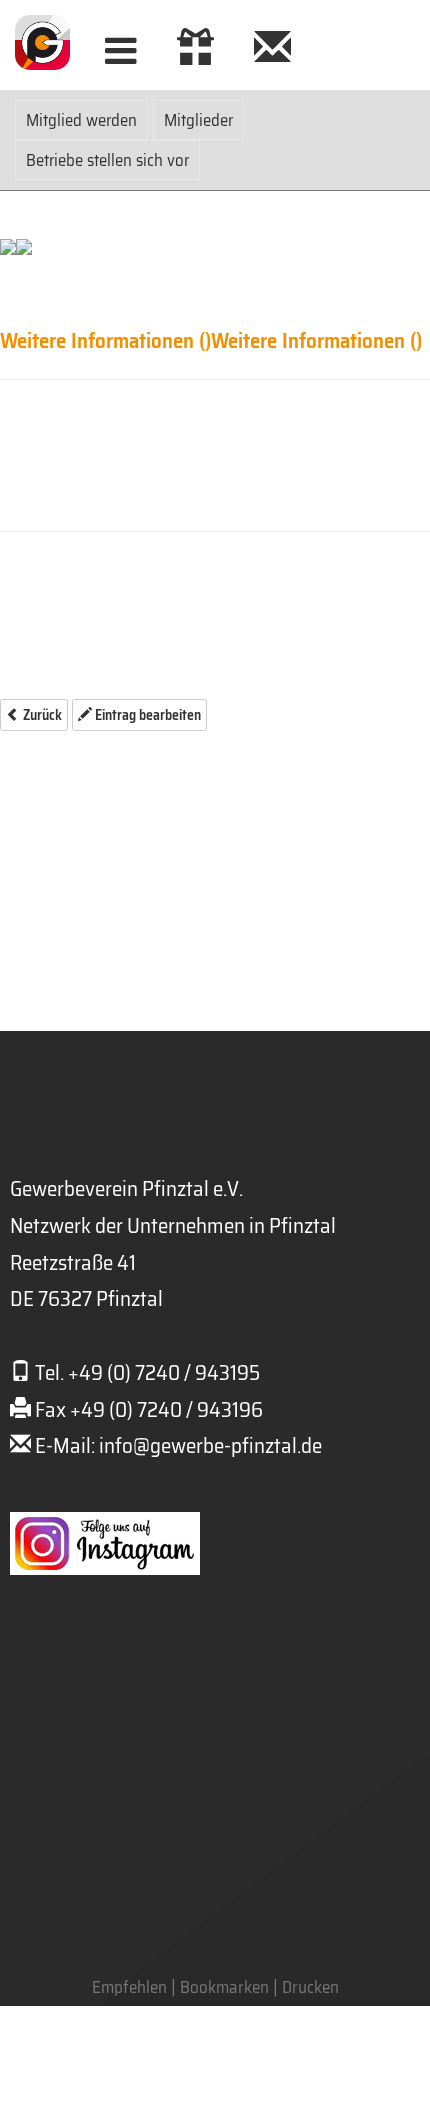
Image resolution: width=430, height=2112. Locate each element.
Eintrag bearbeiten (146, 715)
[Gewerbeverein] (272, 51)
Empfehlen (129, 1987)
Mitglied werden (81, 120)
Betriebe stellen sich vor (107, 160)
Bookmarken (224, 1987)
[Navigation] (121, 51)
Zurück (41, 715)
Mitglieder (198, 120)
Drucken (310, 1987)
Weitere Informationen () (105, 340)
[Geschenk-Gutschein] (195, 51)
